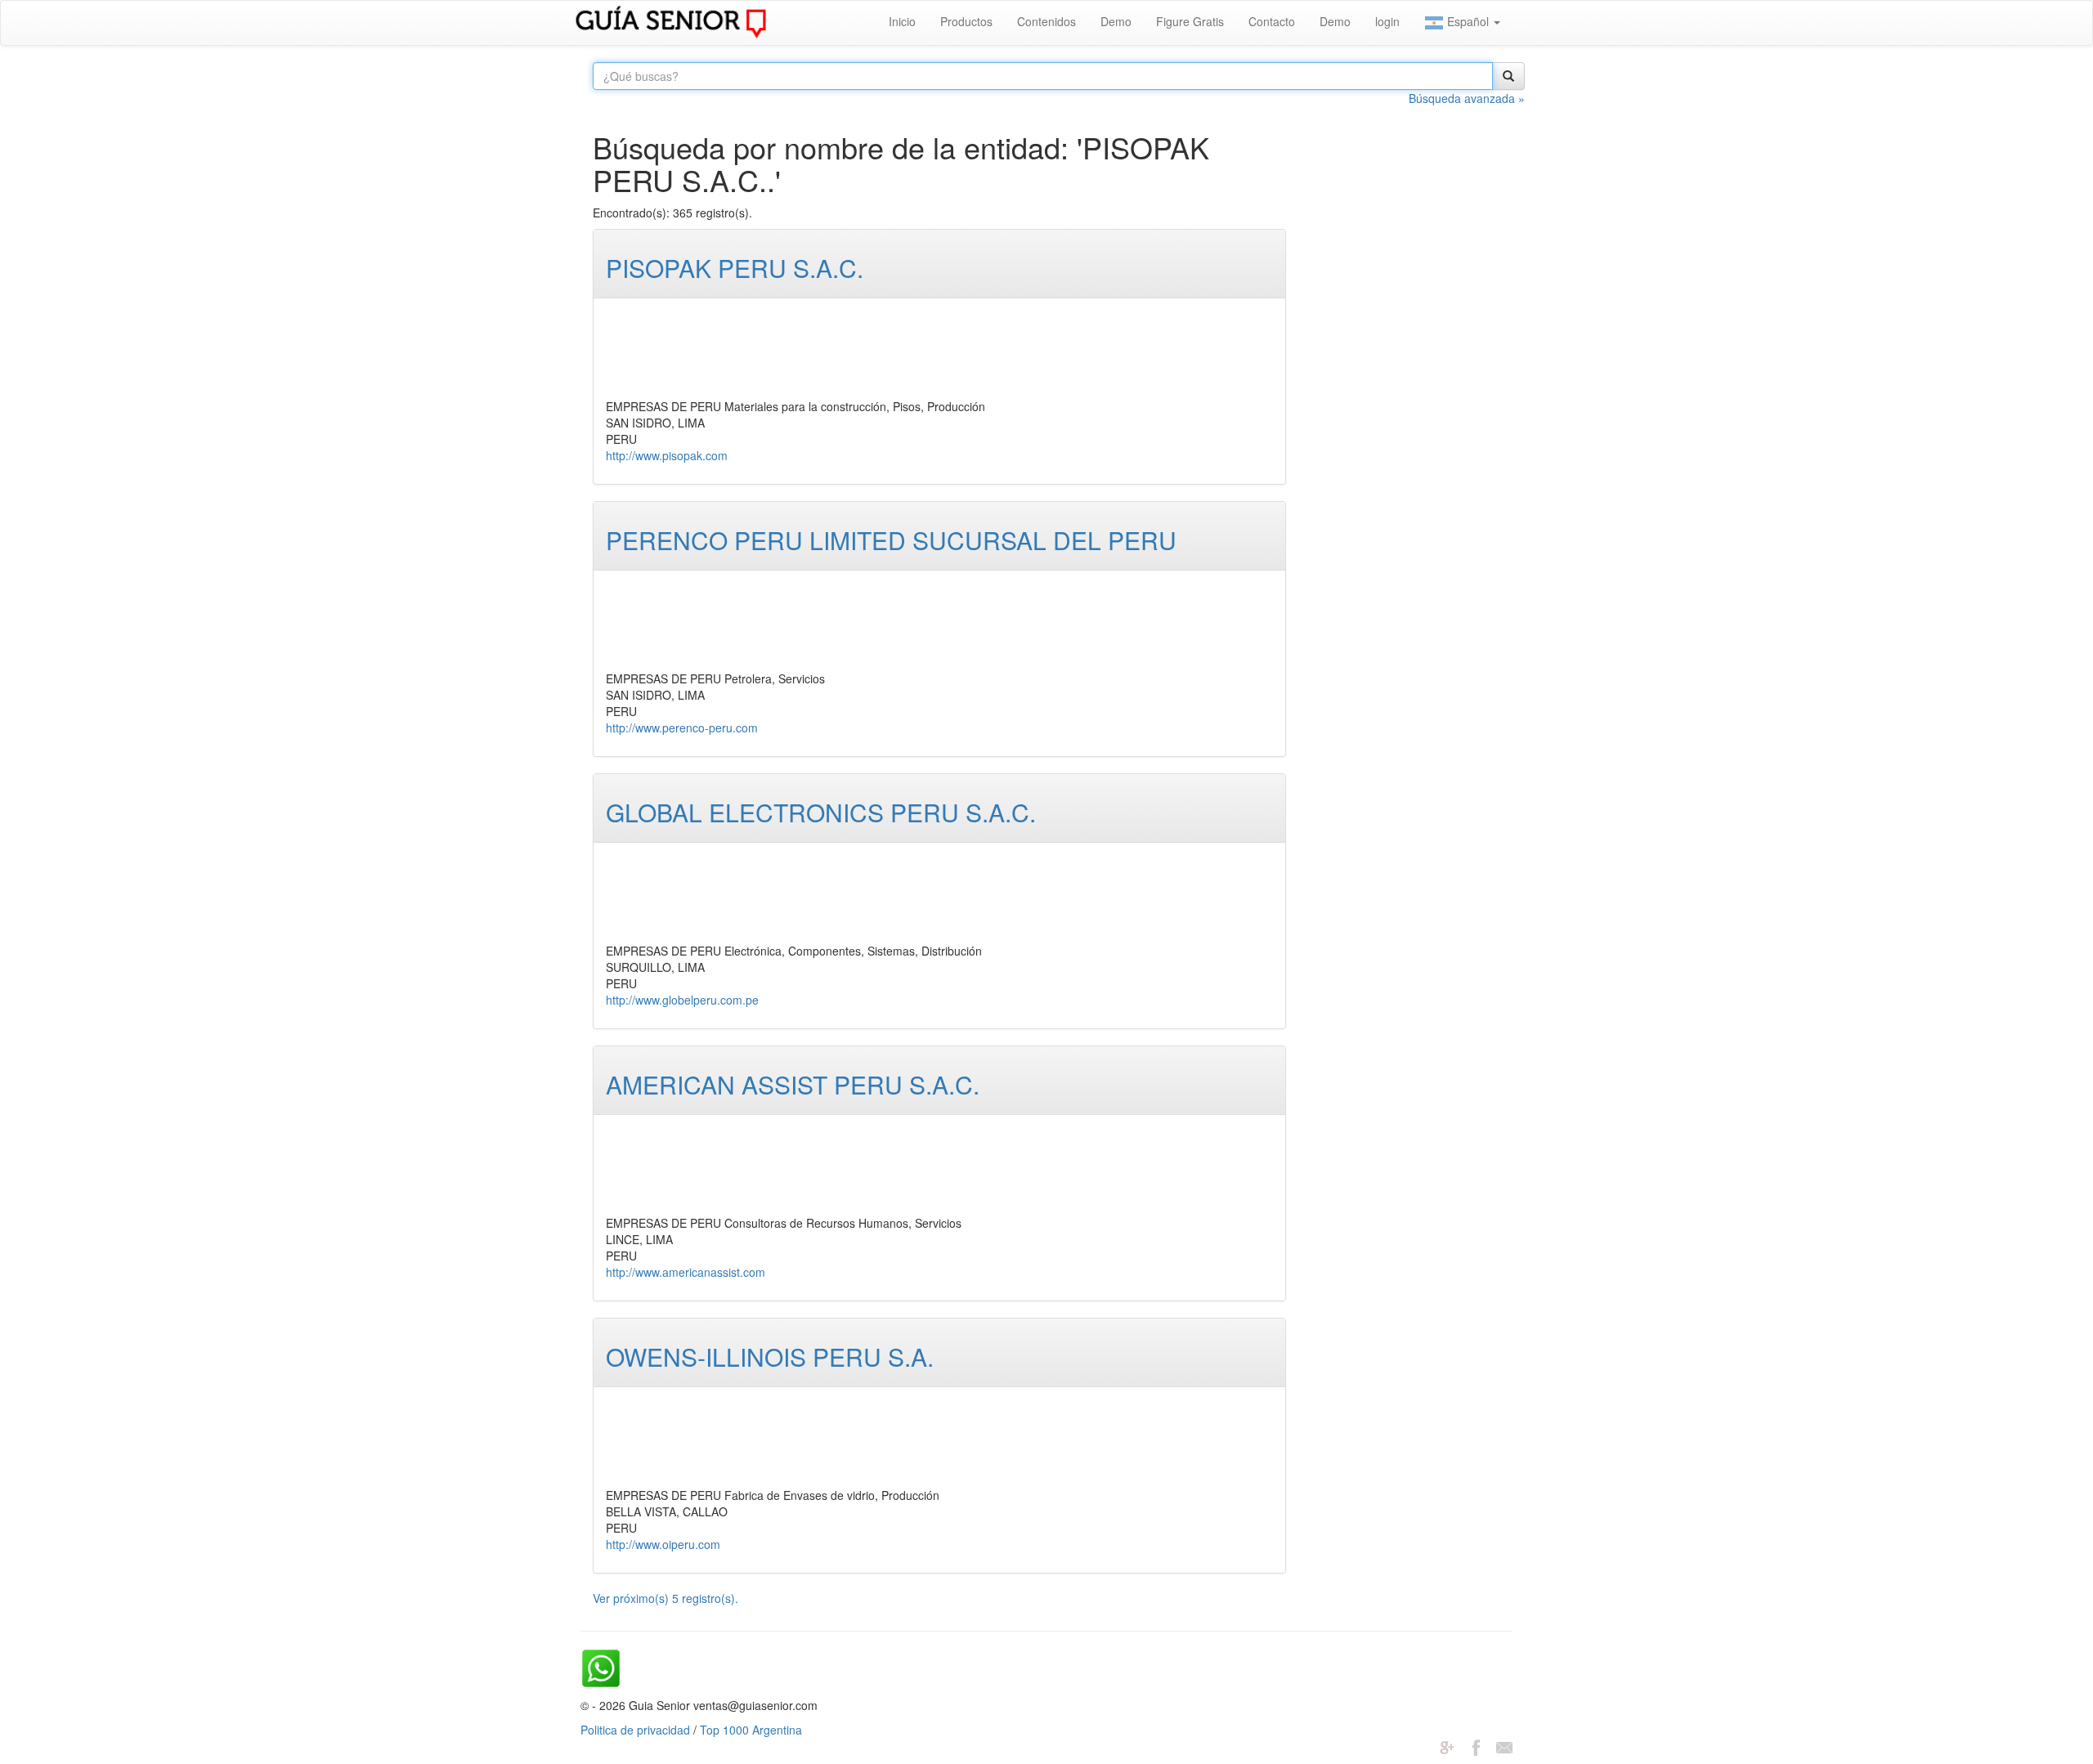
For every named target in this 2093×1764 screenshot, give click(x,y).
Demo (1116, 21)
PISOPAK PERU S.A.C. (735, 268)
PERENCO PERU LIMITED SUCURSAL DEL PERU (891, 540)
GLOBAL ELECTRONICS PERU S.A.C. (821, 812)
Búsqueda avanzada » (1467, 98)
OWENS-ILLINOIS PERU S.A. (770, 1357)
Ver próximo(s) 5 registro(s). (666, 1598)
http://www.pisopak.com (667, 455)
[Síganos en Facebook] (1476, 1746)
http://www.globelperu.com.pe (682, 1000)
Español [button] (1468, 21)
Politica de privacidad (635, 1730)
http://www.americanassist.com (686, 1272)
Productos (966, 21)
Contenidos (1046, 21)
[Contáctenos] (1504, 1746)
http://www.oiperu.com (663, 1544)
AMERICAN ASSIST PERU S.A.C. (793, 1084)
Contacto (1272, 21)
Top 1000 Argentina (751, 1730)
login (1387, 21)
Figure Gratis (1190, 21)
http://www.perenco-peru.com (682, 728)
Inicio (902, 21)
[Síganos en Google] (1447, 1746)
